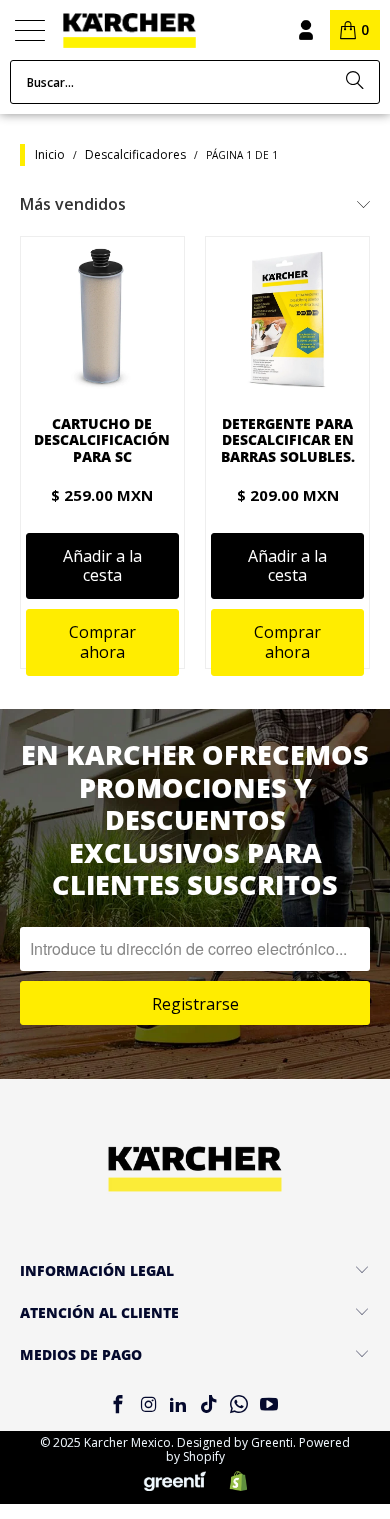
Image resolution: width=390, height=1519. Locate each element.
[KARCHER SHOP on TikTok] (209, 1405)
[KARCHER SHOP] (155, 30)
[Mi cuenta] (305, 30)
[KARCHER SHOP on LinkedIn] (179, 1405)
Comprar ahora (102, 641)
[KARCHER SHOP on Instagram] (148, 1405)
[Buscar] (355, 82)
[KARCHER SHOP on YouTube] (270, 1405)
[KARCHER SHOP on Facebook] (118, 1405)
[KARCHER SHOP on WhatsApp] (239, 1405)
